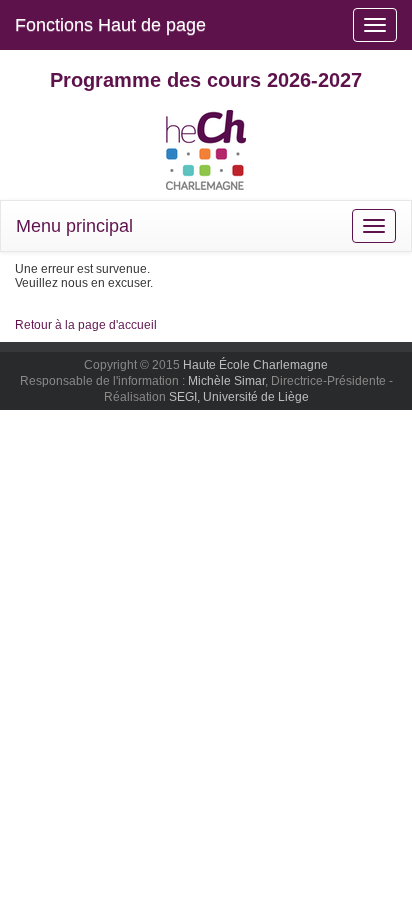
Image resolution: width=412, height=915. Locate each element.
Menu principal (74, 226)
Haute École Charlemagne (255, 365)
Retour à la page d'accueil (86, 325)
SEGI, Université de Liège (239, 397)
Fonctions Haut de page (110, 25)
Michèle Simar (226, 381)
